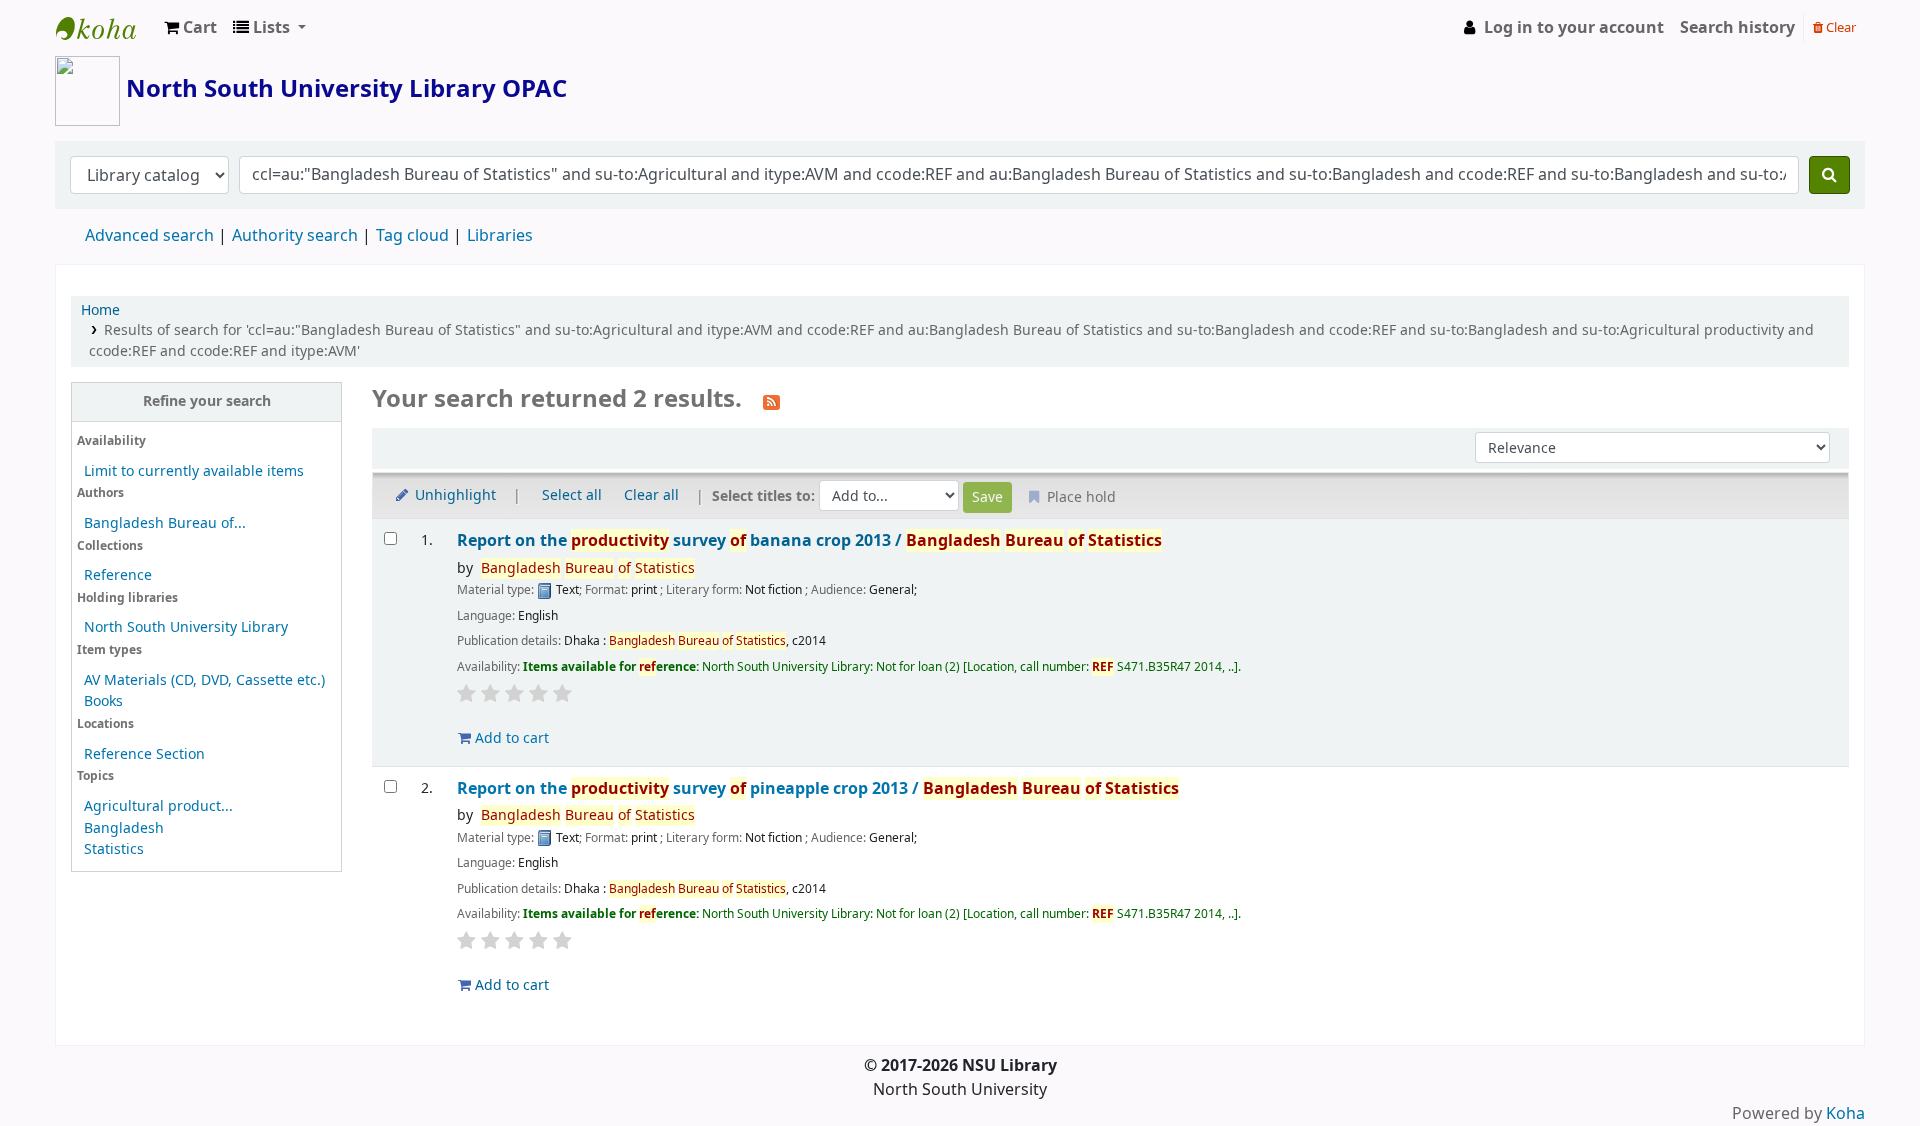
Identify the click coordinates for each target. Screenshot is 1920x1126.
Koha (1845, 1114)
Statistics (114, 849)
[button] (190, 28)
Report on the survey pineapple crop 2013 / (818, 788)
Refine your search (207, 401)
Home (100, 310)
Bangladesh (124, 828)
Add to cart (510, 738)
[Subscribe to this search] (771, 401)
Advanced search (149, 236)
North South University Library (106, 28)
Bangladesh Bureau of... (165, 523)
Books (103, 701)
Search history (1737, 28)
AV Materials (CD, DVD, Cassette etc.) (204, 680)
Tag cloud (412, 236)
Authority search (295, 236)
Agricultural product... (158, 806)
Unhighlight (453, 495)
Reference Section (144, 754)
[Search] (1829, 175)
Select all (572, 495)
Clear (1839, 27)
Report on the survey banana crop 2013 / (809, 540)
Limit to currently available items (194, 471)
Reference (118, 575)
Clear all (651, 495)
